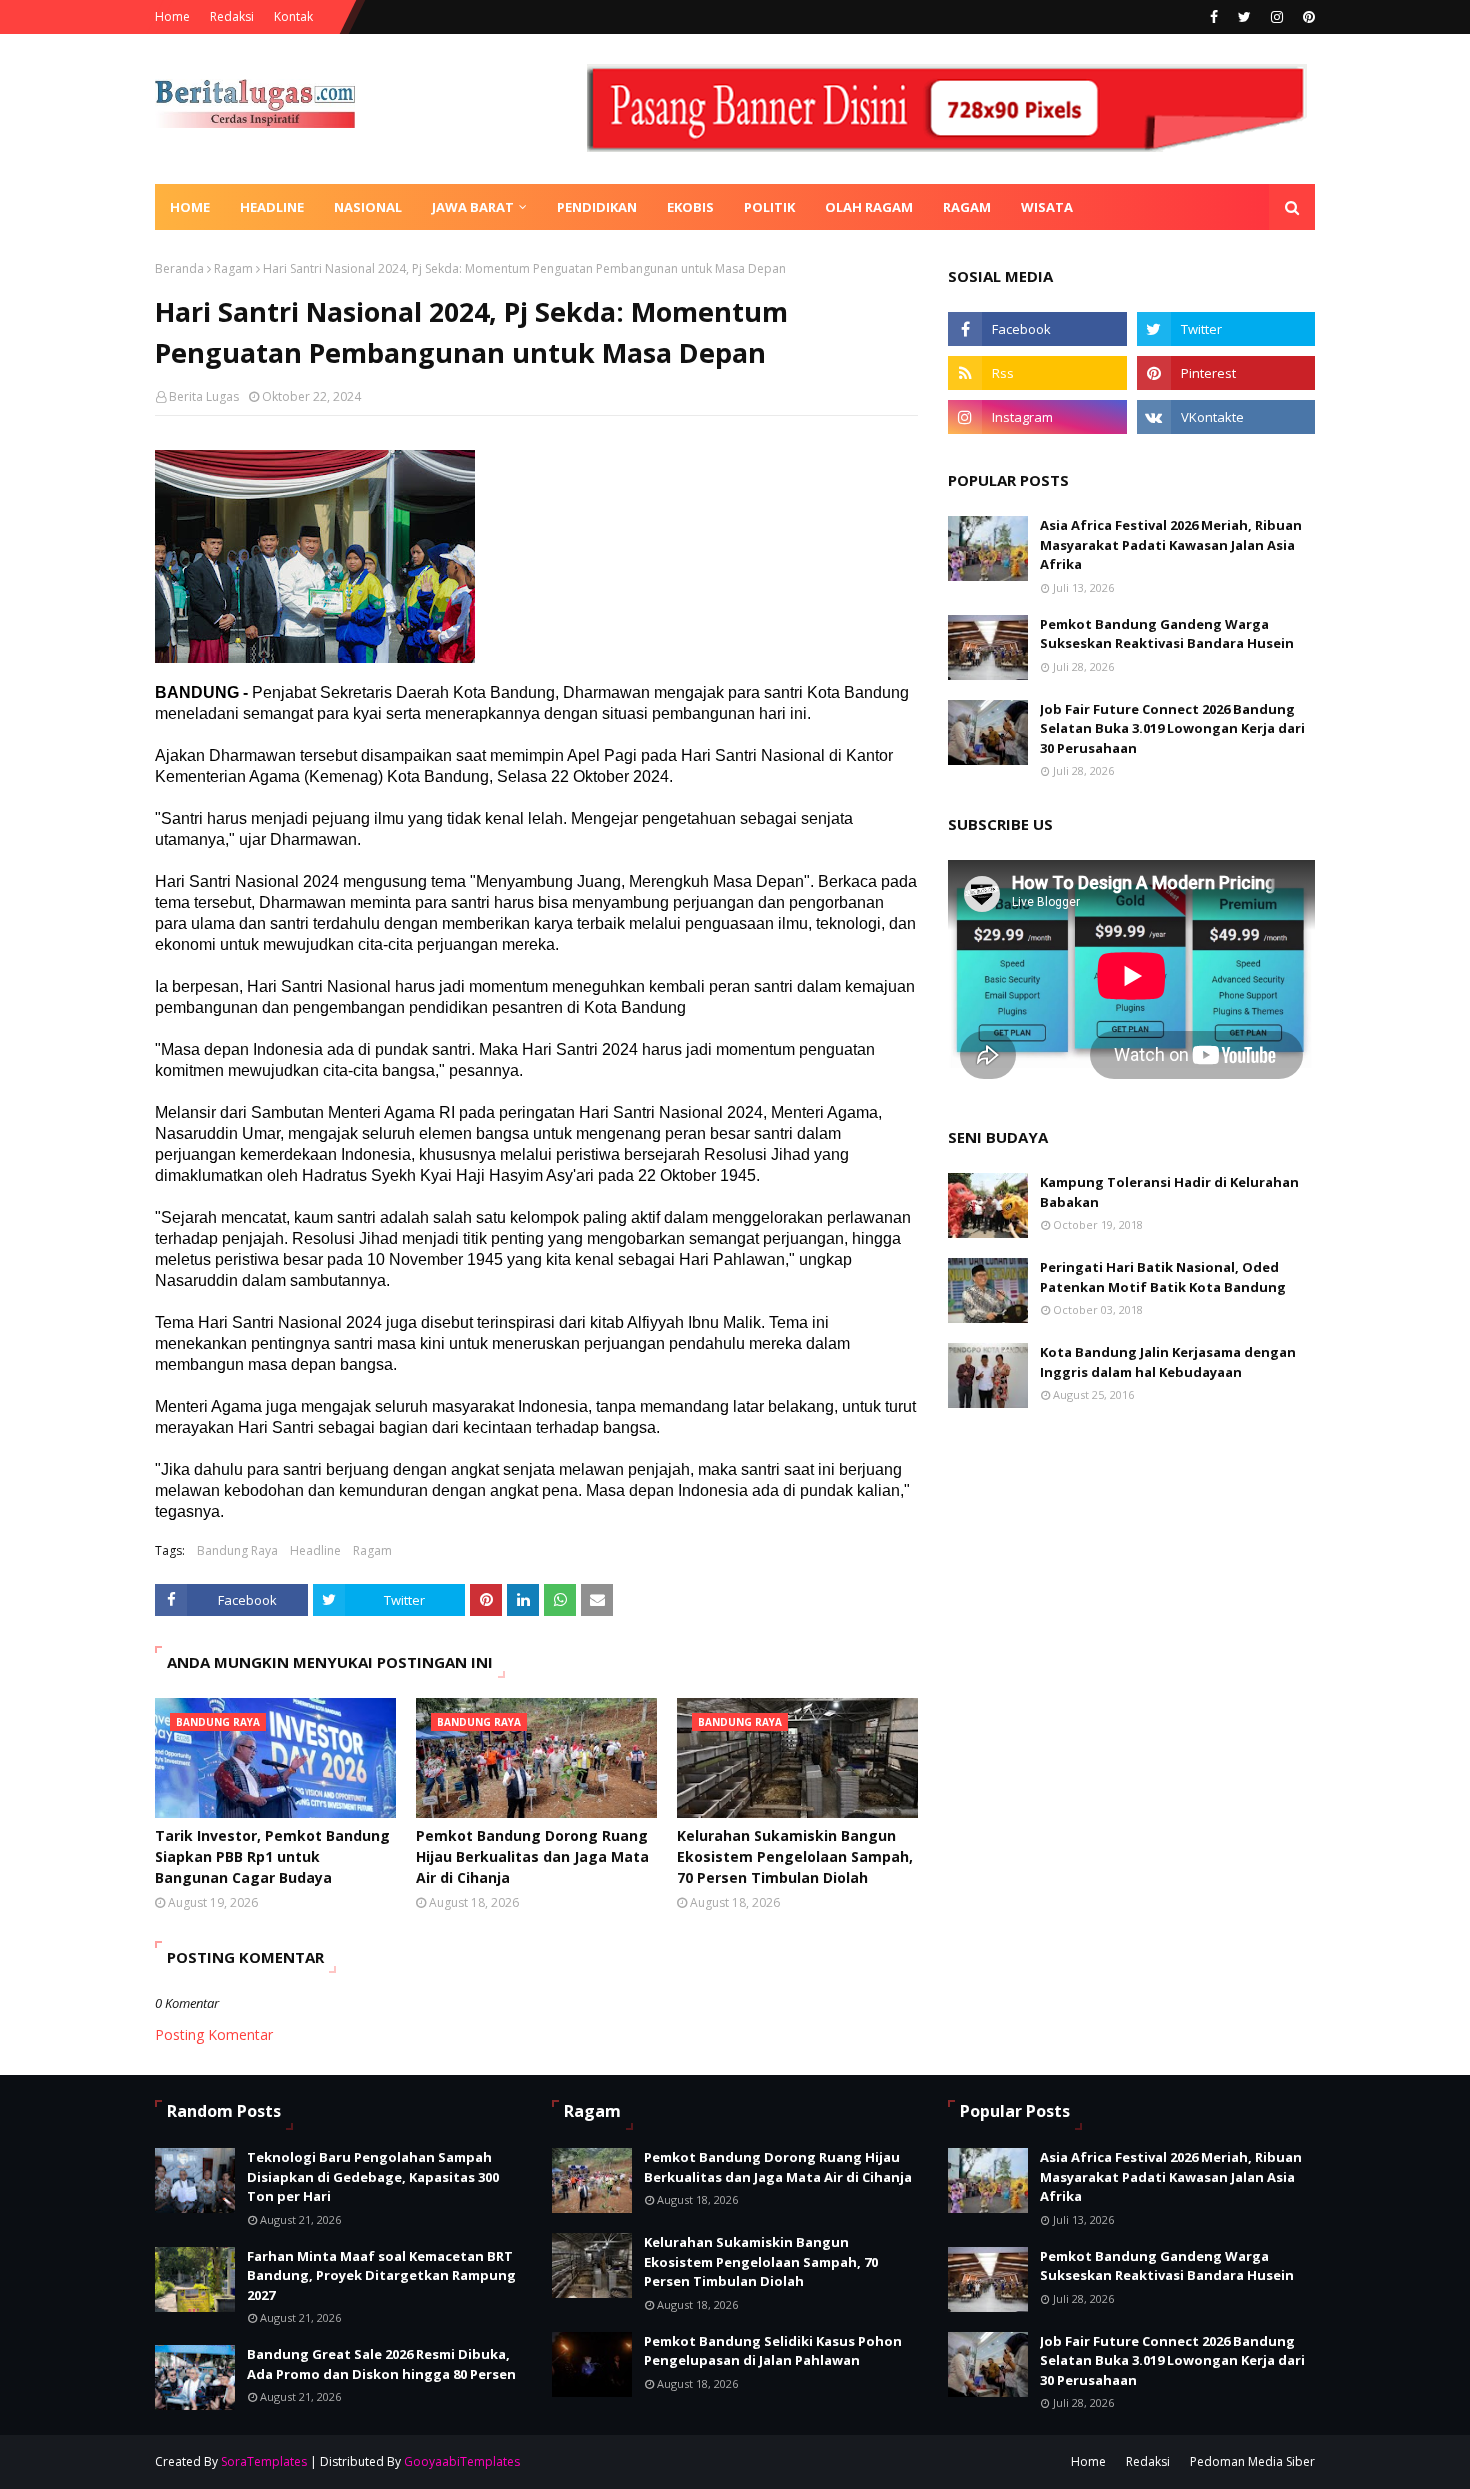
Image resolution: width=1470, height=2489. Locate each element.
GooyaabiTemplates (462, 2461)
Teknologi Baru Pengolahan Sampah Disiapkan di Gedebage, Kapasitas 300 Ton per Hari (373, 2176)
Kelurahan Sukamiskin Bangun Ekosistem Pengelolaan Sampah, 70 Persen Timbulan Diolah (795, 1856)
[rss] (1037, 373)
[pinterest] (1306, 17)
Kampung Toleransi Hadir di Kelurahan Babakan (1169, 1192)
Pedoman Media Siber (1252, 2461)
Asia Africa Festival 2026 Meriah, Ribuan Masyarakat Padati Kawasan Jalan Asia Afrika (1171, 544)
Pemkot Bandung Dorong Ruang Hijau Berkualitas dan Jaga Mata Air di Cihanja (532, 1856)
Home (172, 16)
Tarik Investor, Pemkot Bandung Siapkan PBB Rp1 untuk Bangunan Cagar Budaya (272, 1856)
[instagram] (1277, 17)
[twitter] (1244, 17)
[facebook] (1214, 17)
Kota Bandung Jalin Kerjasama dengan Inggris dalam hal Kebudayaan (1168, 1362)
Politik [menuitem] (769, 207)
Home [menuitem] (190, 207)
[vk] (1226, 417)
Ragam (233, 268)
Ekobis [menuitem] (690, 207)
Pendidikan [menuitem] (597, 207)
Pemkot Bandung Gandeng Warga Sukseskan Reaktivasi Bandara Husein (1167, 634)
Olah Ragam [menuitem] (869, 207)
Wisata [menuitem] (1047, 207)
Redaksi (232, 16)
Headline (315, 1550)
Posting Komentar (214, 2034)
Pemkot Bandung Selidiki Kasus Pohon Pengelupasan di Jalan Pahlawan (773, 2351)
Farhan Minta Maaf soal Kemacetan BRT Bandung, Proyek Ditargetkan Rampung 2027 (381, 2275)
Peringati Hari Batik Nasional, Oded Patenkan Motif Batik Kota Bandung (1163, 1277)
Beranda (179, 268)
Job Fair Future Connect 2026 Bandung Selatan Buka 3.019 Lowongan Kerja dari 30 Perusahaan (1172, 728)
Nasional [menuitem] (368, 207)
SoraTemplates (264, 2461)
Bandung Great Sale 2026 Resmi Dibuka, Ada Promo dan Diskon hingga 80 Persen (381, 2364)
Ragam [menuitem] (967, 207)
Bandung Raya (237, 1550)
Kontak (293, 16)
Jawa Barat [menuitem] (473, 207)
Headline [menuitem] (272, 207)
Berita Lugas (204, 396)
